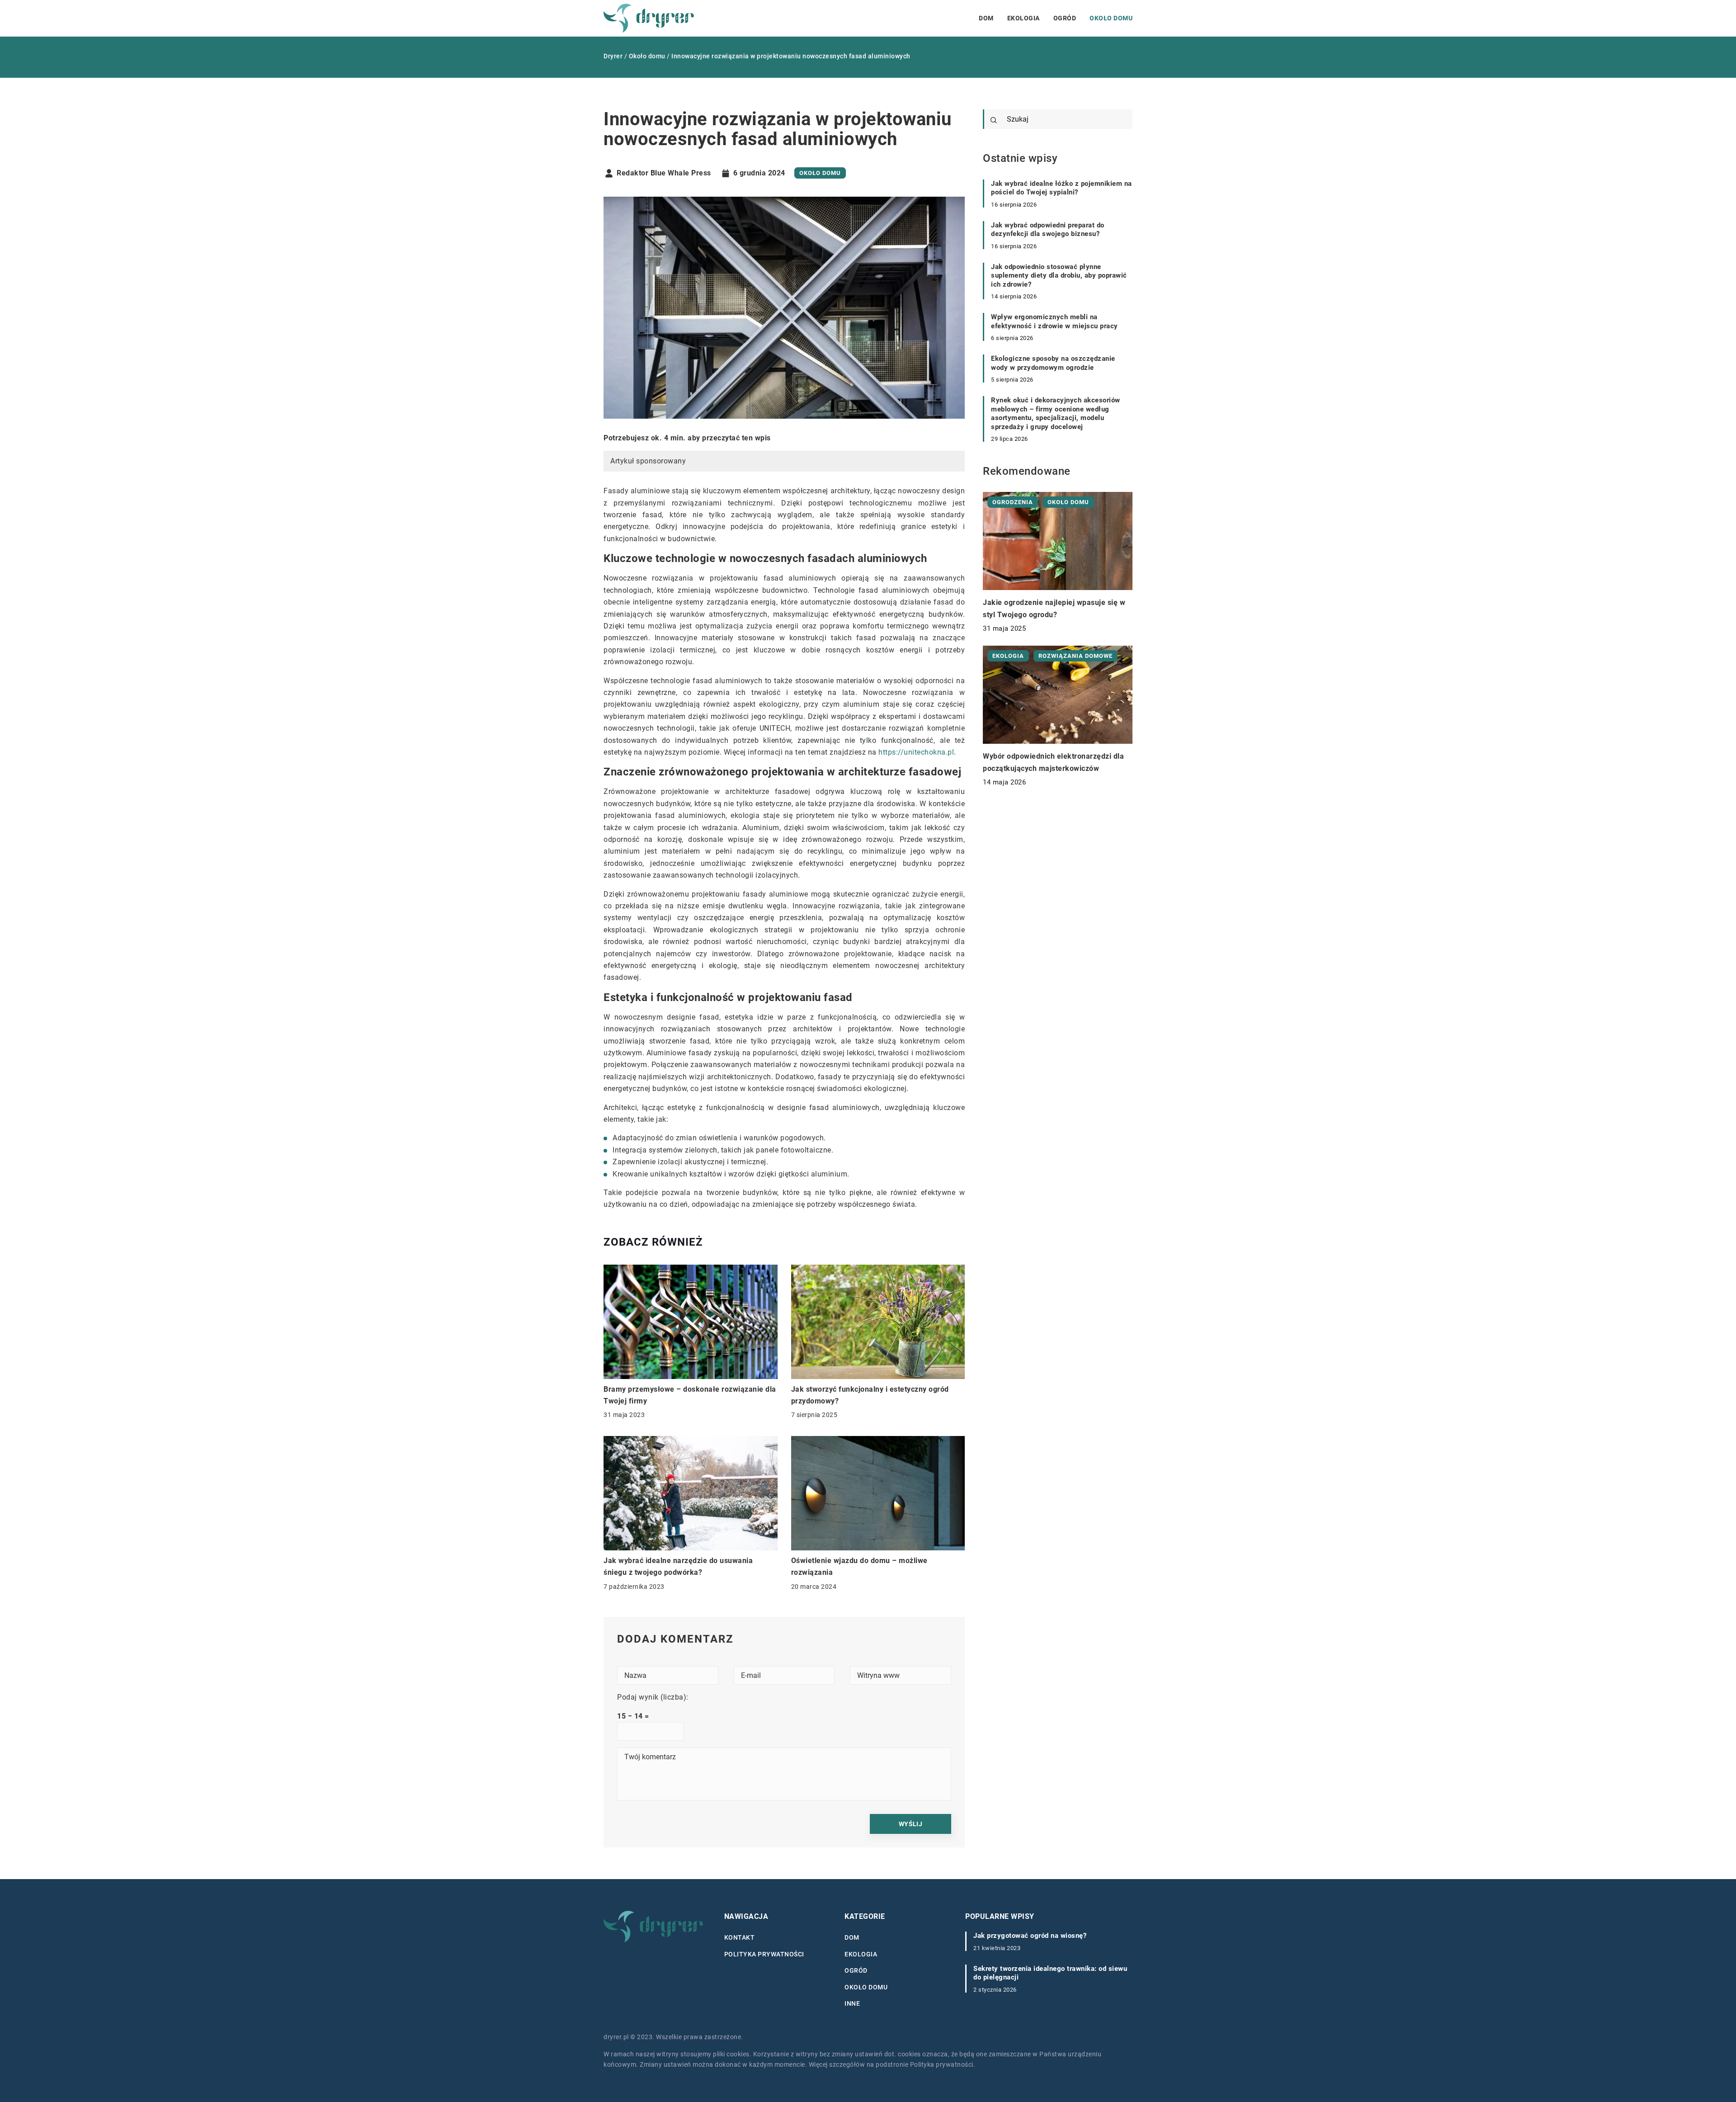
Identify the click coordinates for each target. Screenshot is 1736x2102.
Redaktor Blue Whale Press (664, 173)
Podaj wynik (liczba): (653, 1697)
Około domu (1111, 18)
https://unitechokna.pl (916, 752)
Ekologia (1024, 18)
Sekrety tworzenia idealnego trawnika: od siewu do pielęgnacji (1050, 1973)
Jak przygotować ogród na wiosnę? (1030, 1936)
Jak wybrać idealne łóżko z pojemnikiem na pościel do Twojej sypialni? (1061, 188)
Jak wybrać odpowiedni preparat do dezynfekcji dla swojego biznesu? (1048, 230)
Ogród (1065, 18)
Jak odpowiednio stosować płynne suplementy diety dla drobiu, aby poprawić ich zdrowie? (1059, 276)
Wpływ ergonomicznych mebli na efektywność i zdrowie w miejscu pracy (1054, 321)
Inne (852, 2003)
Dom (986, 18)
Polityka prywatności (764, 1954)
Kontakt (740, 1937)
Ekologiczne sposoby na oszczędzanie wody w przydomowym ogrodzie (1053, 363)
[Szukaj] (994, 120)
